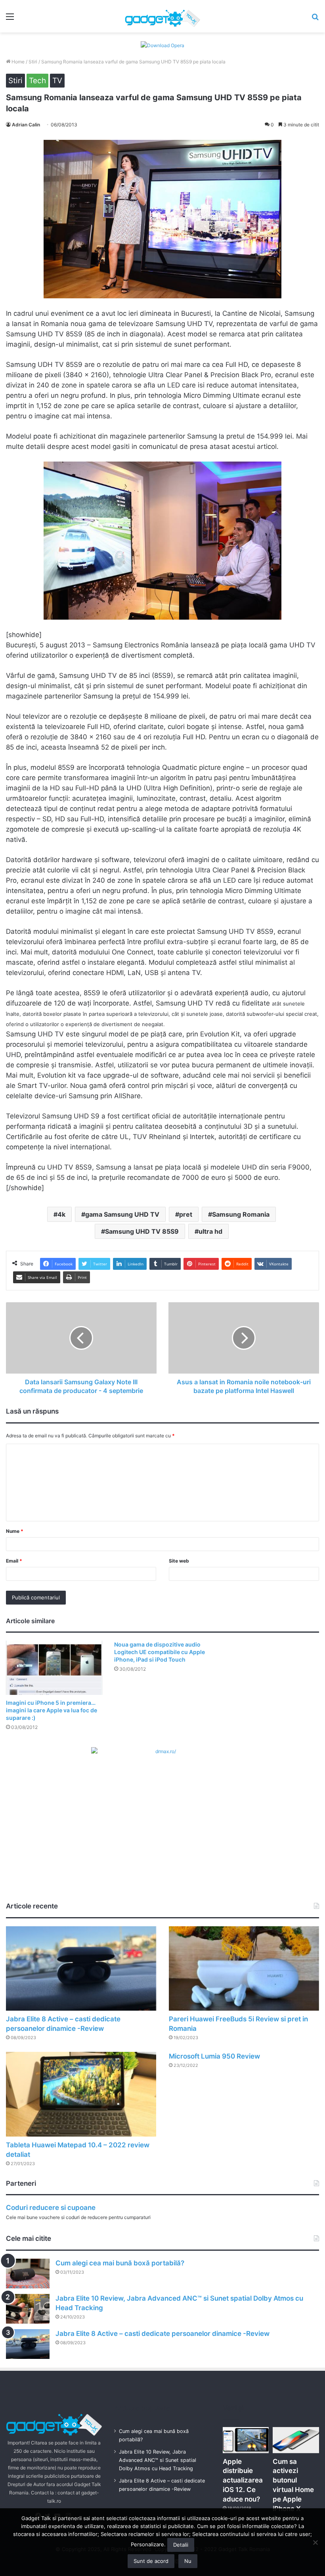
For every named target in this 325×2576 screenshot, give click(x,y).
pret (186, 1214)
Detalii (181, 2545)
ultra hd (210, 1231)
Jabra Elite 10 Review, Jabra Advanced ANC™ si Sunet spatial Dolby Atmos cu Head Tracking (158, 2460)
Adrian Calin (26, 125)
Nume (15, 1531)
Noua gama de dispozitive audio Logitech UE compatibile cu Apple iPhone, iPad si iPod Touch (160, 1652)
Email (14, 1561)
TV (57, 81)
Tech (37, 81)
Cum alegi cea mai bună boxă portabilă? (120, 2263)
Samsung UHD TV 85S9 (142, 1231)
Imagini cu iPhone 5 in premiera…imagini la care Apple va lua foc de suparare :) (52, 1710)
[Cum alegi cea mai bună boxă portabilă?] (28, 2274)
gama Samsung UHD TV (122, 1214)
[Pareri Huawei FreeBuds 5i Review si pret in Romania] (244, 1969)
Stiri (33, 62)
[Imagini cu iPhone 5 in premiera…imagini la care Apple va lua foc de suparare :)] (54, 1668)
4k (61, 1214)
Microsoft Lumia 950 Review (214, 2056)
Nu (188, 2561)
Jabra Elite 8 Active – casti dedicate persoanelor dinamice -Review (162, 2334)
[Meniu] (10, 19)
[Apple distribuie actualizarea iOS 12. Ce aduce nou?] (246, 2440)
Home (17, 62)
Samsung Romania (241, 1214)
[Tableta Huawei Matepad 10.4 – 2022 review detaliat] (81, 2094)
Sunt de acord (151, 2561)
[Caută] (315, 19)
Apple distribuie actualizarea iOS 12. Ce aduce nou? (243, 2480)
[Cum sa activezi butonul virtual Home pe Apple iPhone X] (296, 2440)
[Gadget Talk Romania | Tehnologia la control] (162, 16)
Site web (179, 1561)
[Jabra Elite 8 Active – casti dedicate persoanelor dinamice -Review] (81, 1969)
